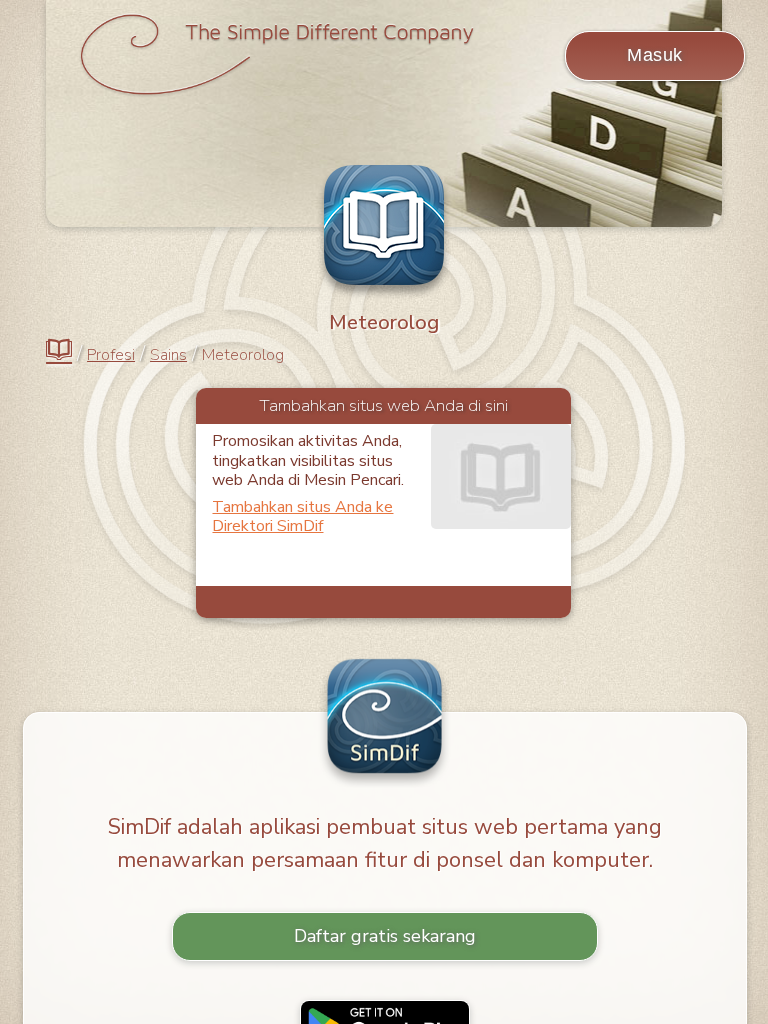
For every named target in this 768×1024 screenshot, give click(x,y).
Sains (168, 355)
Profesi (111, 355)
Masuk (655, 55)
